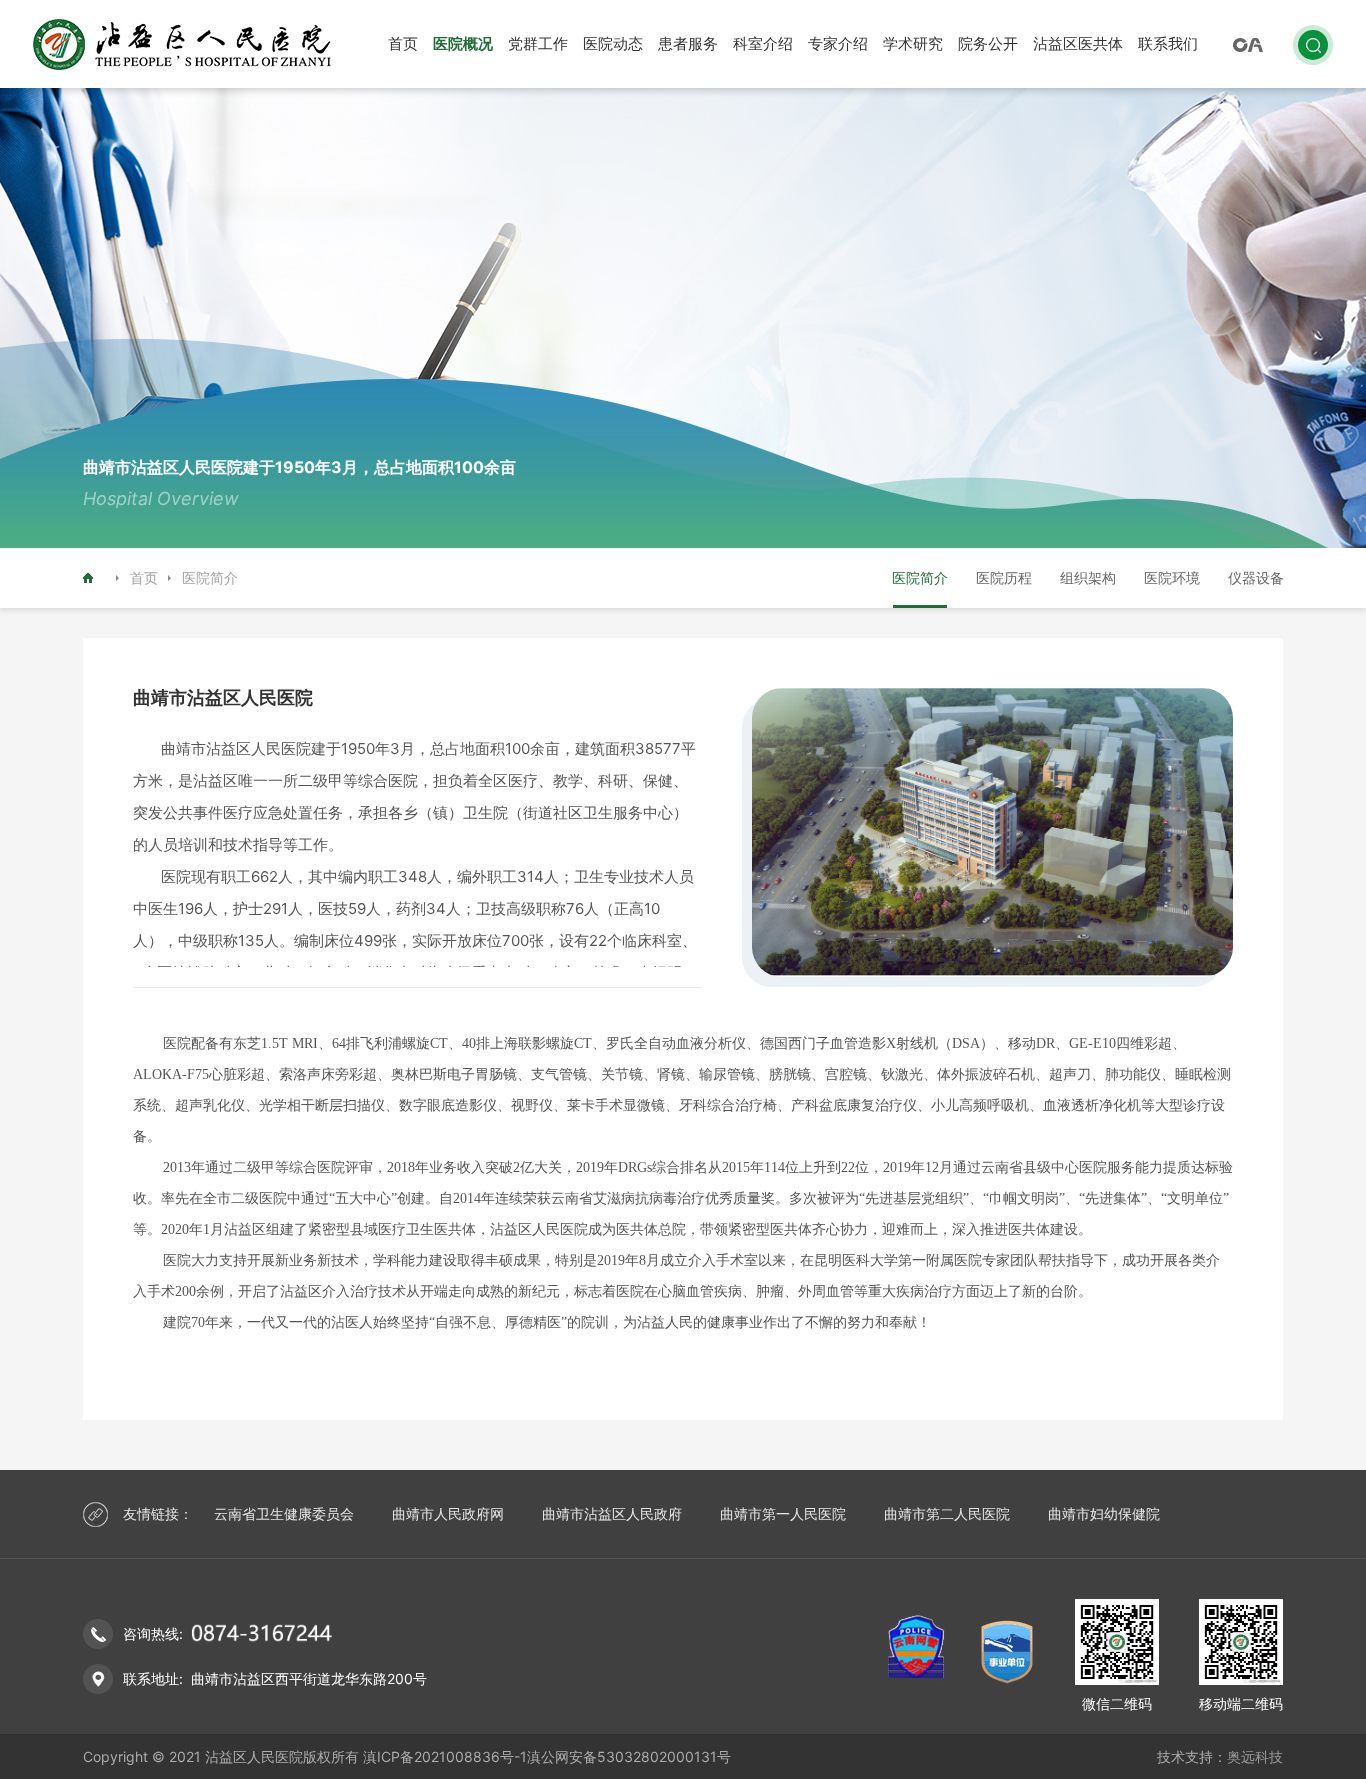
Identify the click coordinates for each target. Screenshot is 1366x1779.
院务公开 (988, 43)
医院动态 (613, 43)
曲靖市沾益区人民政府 (612, 1513)
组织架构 (1088, 577)
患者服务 (688, 43)
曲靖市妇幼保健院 (1104, 1513)
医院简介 (920, 577)
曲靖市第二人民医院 (947, 1513)
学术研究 (913, 43)
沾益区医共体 (1078, 43)
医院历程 (1004, 577)
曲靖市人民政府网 (448, 1513)
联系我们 (1168, 43)
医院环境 (1172, 577)
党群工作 (538, 43)
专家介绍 (838, 43)
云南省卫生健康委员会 (284, 1513)
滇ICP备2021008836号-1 (445, 1756)
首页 (403, 43)
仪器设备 (1256, 577)
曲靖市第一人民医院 (783, 1513)
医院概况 (463, 43)
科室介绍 (763, 43)
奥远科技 (1255, 1756)
